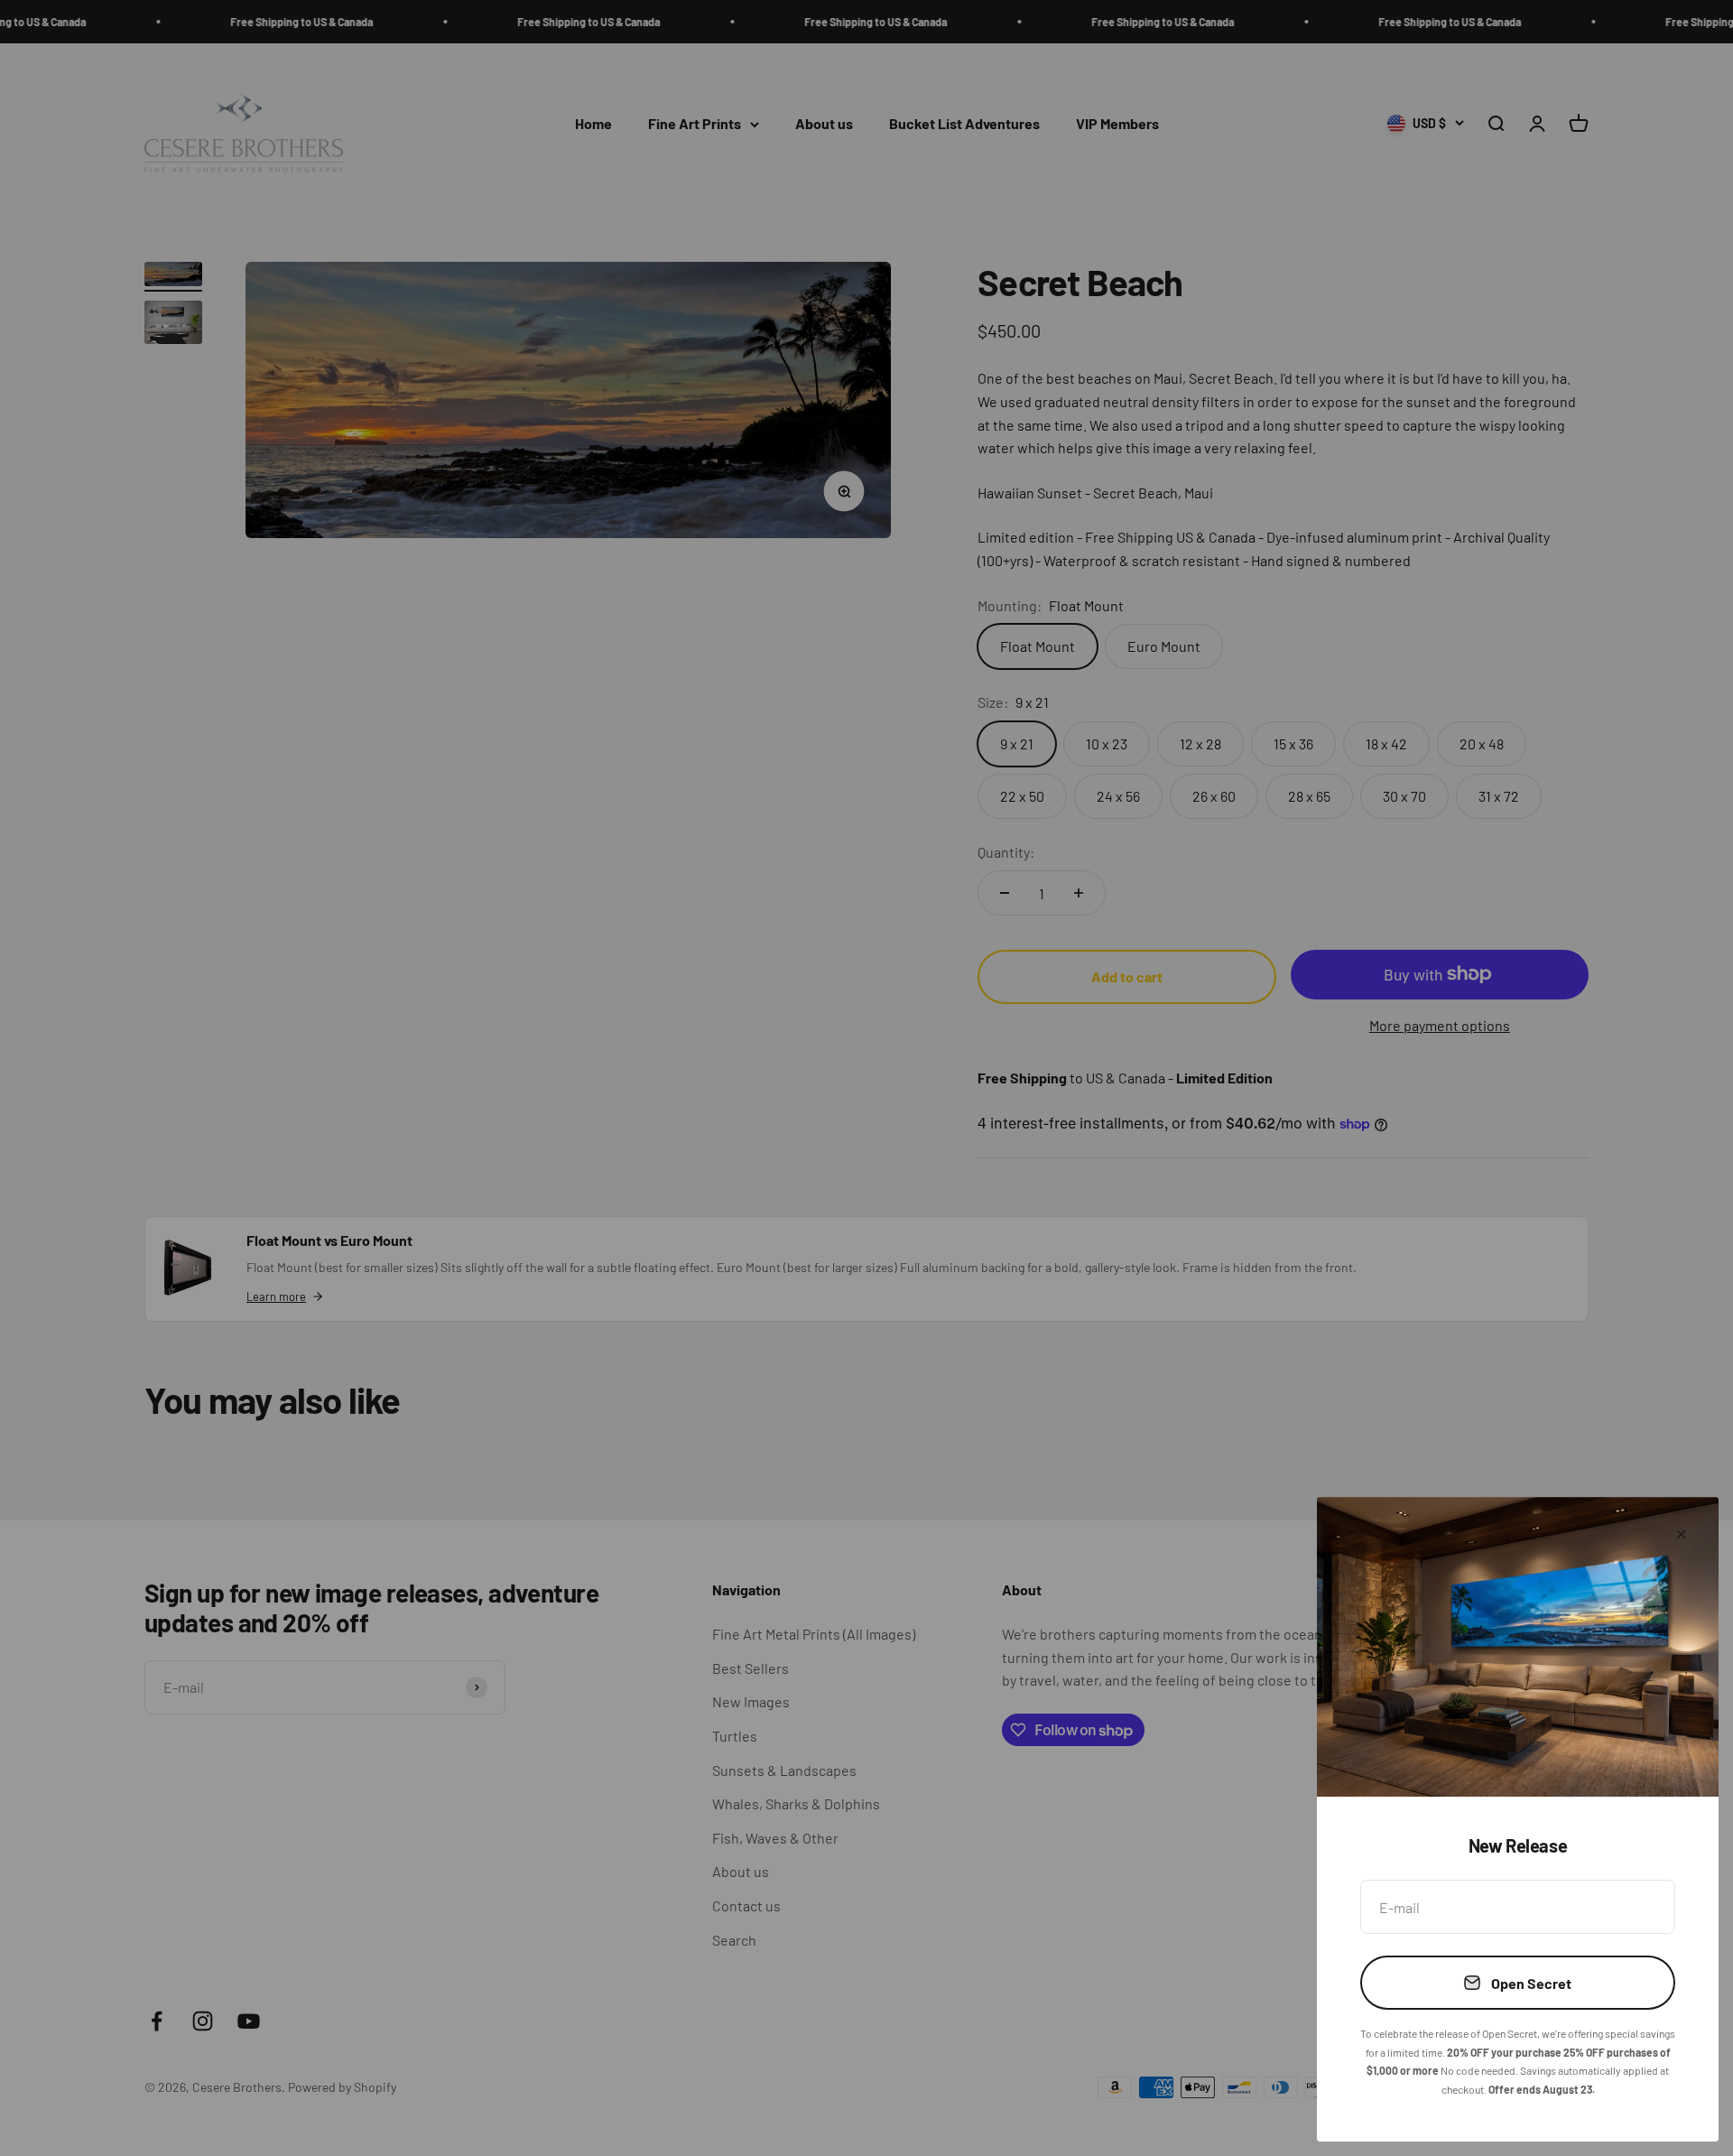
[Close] (1681, 1534)
